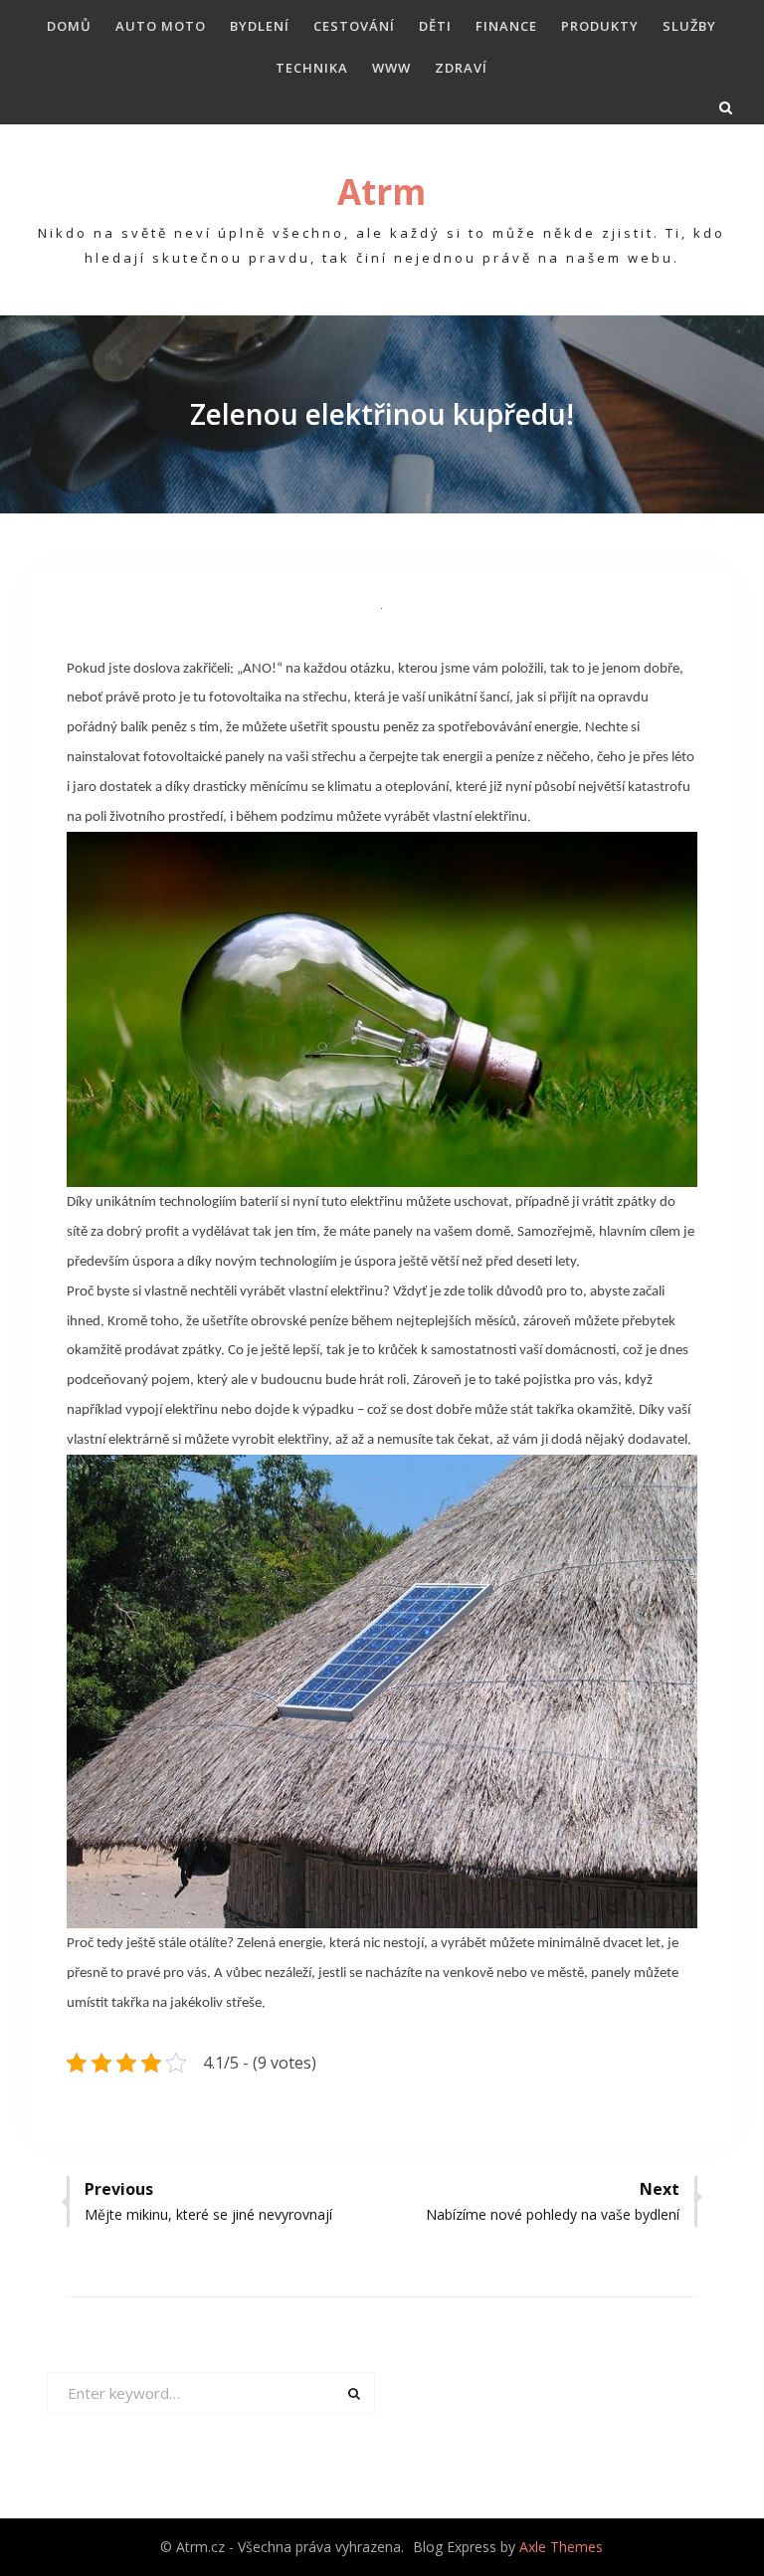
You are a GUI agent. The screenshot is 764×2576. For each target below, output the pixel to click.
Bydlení (260, 26)
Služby (689, 26)
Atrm (382, 192)
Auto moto (161, 26)
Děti (435, 26)
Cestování (354, 26)
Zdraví (461, 68)
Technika (312, 68)
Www (391, 68)
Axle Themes (561, 2547)
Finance (506, 26)
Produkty (600, 26)
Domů (69, 26)
